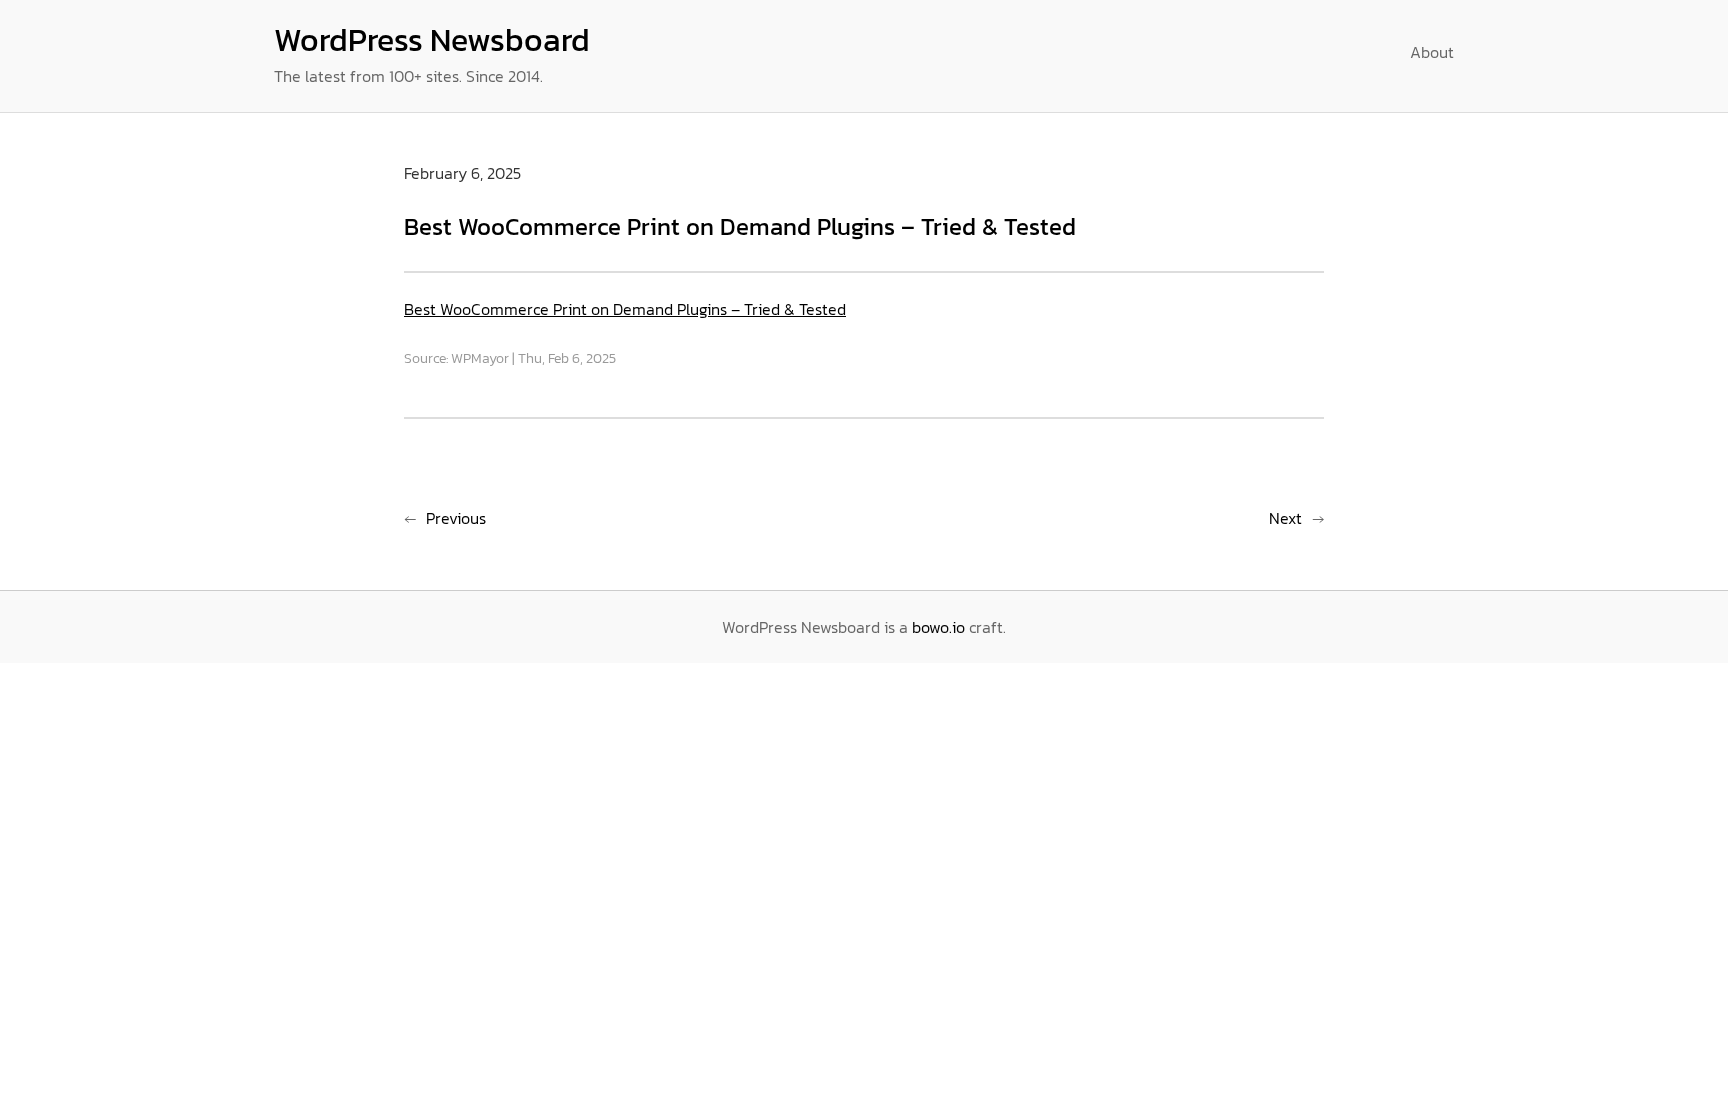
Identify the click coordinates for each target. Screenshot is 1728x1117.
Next (1285, 518)
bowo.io (938, 627)
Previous (456, 518)
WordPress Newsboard (432, 40)
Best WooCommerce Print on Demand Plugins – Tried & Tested (625, 309)
